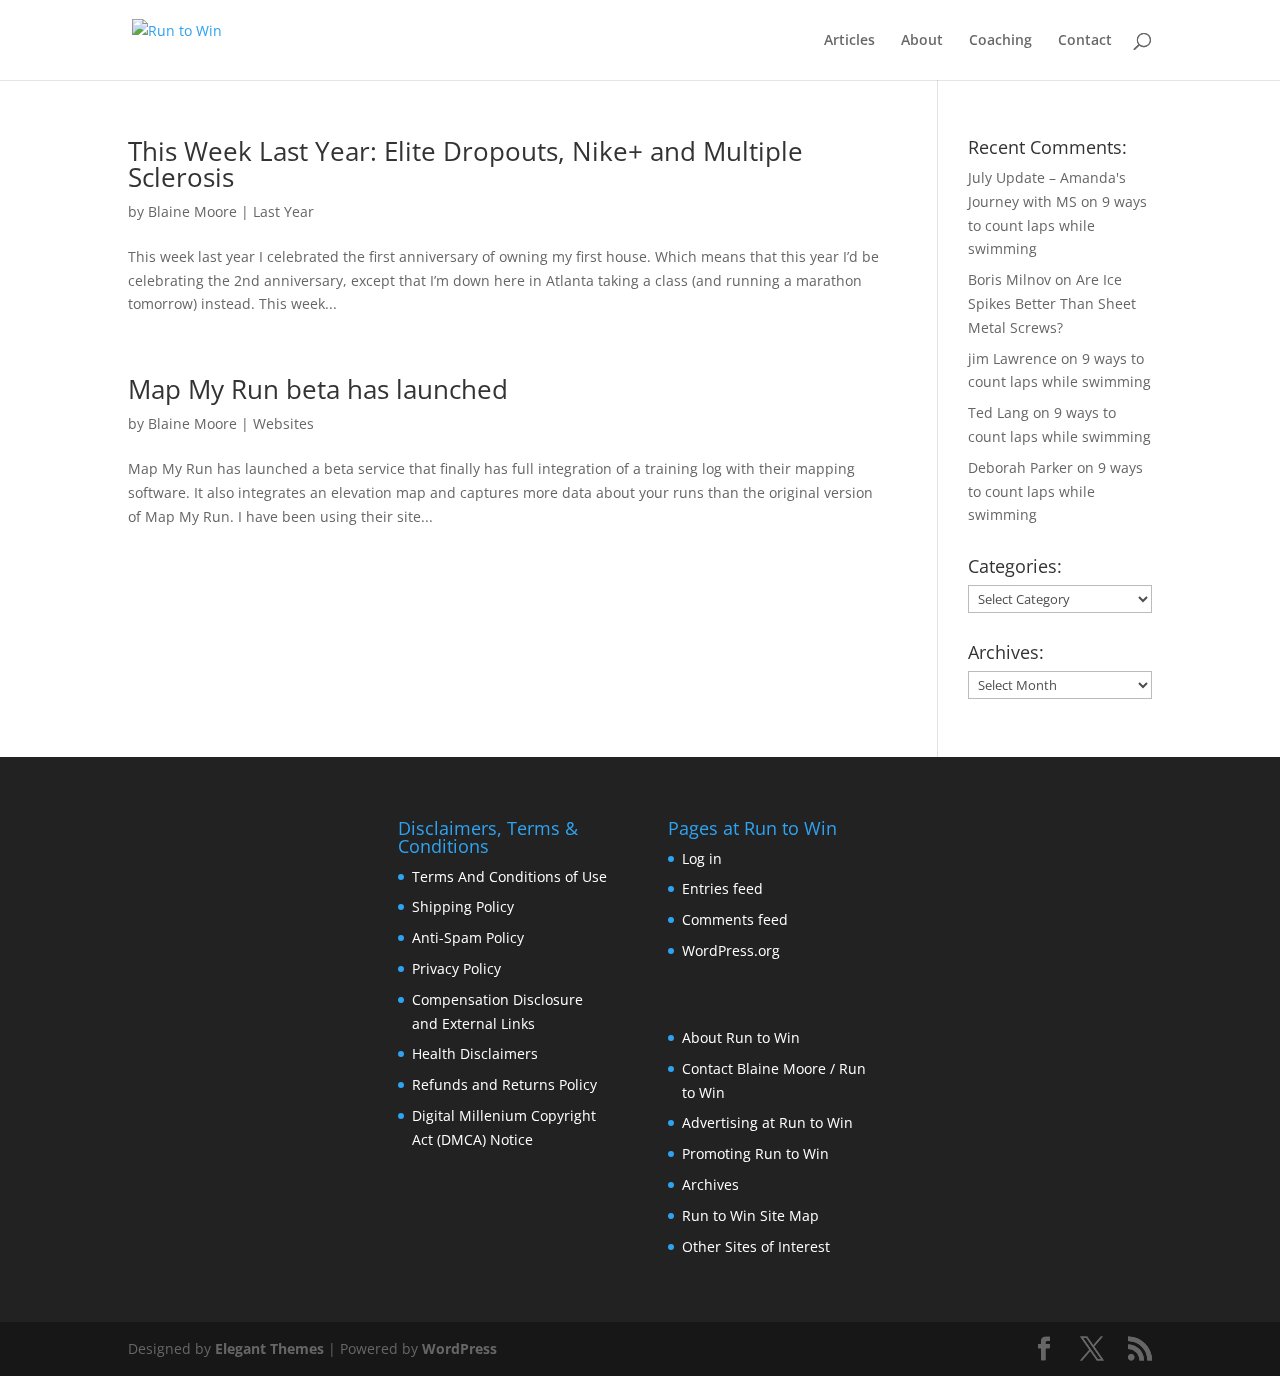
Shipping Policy (463, 906)
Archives (710, 1184)
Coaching (1000, 41)
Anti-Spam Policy (468, 937)
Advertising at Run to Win (767, 1122)
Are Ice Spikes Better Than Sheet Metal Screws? (1052, 303)
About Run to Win (741, 1037)
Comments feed (735, 919)
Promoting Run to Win (755, 1153)
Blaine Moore (192, 211)
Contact (1085, 41)
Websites (283, 423)
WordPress (459, 1348)
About (922, 41)
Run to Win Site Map (750, 1215)
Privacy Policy (456, 968)
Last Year (283, 211)
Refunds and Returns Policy (504, 1084)
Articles (849, 41)
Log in (702, 858)
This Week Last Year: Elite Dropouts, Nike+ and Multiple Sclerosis (465, 164)
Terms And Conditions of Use (509, 876)
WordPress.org (731, 950)
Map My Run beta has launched (318, 389)
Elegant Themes (269, 1348)
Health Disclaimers (475, 1053)
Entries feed (722, 888)
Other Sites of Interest (756, 1246)
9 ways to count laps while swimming (1057, 225)
